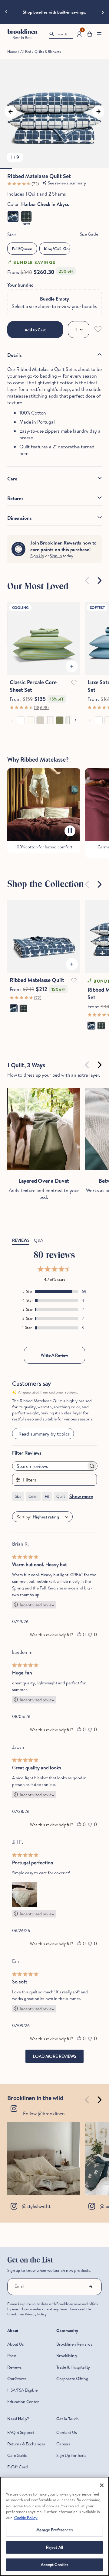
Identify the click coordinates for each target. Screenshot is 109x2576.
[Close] (102, 2485)
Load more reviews (54, 2056)
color (33, 1496)
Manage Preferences (54, 2530)
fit (47, 1496)
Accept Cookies (55, 2565)
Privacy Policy (36, 2314)
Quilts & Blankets (48, 52)
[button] (90, 34)
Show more (81, 1496)
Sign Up (37, 556)
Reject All (54, 2547)
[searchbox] (50, 1466)
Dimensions (19, 518)
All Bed (26, 52)
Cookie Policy (26, 2518)
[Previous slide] (6, 12)
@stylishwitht (36, 2206)
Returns (15, 498)
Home (12, 52)
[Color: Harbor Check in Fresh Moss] (26, 216)
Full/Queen (22, 249)
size (18, 1496)
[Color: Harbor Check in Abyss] (13, 216)
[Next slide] (103, 12)
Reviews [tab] (21, 1240)
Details (15, 355)
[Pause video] (70, 831)
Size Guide (89, 234)
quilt (61, 1496)
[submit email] (91, 2287)
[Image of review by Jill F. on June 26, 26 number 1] (25, 1895)
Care (12, 479)
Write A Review (54, 1355)
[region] (54, 2526)
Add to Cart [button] (35, 330)
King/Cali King (57, 249)
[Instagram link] (44, 2158)
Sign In (56, 556)
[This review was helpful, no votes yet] (79, 1634)
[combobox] (55, 1517)
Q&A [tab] (38, 1240)
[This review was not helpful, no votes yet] (90, 1634)
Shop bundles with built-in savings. (54, 12)
